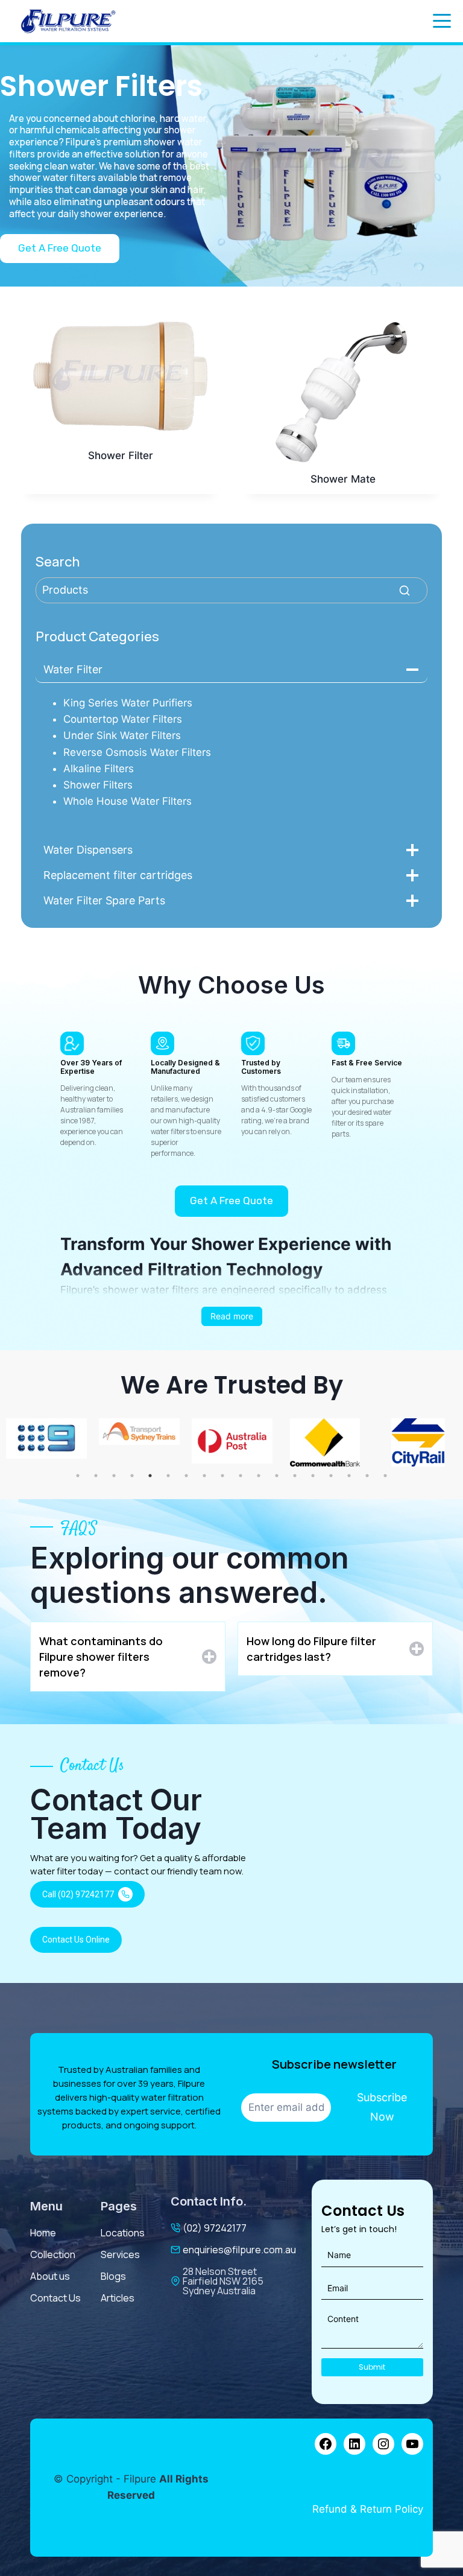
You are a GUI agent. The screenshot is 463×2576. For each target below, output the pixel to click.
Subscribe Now (382, 2107)
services (120, 2254)
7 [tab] (186, 1476)
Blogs (113, 2276)
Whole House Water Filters (128, 801)
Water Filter (73, 669)
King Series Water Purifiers (128, 703)
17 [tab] (367, 1476)
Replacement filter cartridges (118, 875)
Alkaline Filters (99, 769)
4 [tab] (132, 1476)
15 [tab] (331, 1476)
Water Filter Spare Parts (104, 900)
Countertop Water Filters (123, 719)
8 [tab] (204, 1476)
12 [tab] (277, 1476)
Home (43, 2233)
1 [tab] (78, 1476)
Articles (118, 2298)
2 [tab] (96, 1476)
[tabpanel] (119, 1432)
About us (50, 2276)
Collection (53, 2254)
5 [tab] (150, 1476)
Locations (123, 2233)
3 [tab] (114, 1476)
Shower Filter (121, 455)
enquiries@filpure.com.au (239, 2250)
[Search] (405, 590)
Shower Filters (98, 785)
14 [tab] (313, 1476)
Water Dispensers (88, 850)
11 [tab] (259, 1476)
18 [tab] (385, 1476)
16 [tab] (349, 1476)
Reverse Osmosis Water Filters (137, 752)
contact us (55, 2298)
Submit (372, 2367)
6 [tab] (168, 1476)
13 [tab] (295, 1476)
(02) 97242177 (215, 2228)
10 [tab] (241, 1476)
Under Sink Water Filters (122, 735)
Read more (232, 1316)
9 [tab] (222, 1476)
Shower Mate (343, 479)
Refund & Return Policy (368, 2509)
